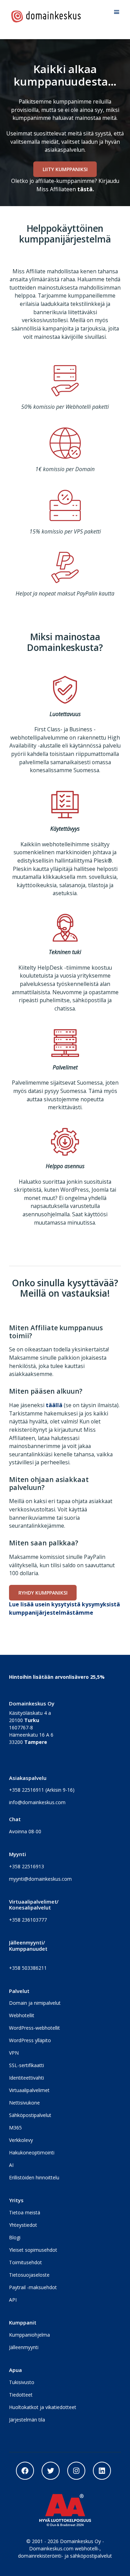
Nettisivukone (24, 2103)
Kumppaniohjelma (29, 2335)
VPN (14, 2053)
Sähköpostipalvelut (30, 2115)
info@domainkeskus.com (37, 1802)
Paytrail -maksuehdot (33, 2287)
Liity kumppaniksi (65, 169)
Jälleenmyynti (24, 2347)
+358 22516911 (27, 1790)
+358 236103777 (28, 1920)
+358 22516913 (27, 1866)
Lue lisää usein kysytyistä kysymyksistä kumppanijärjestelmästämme (64, 1608)
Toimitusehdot (25, 2262)
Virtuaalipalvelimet (29, 2090)
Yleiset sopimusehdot (33, 2250)
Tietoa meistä (25, 2212)
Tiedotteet (21, 2395)
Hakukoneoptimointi (32, 2152)
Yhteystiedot (23, 2225)
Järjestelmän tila (27, 2420)
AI (11, 2165)
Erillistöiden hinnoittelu (34, 2177)
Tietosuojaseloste (29, 2275)
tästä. (86, 189)
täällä (54, 1405)
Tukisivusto (22, 2382)
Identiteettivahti (27, 2078)
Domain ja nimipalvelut (35, 2003)
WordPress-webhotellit (34, 2028)
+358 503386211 (28, 1968)
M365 (15, 2128)
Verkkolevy (21, 2140)
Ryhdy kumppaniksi (43, 1593)
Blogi (15, 2237)
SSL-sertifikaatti (27, 2065)
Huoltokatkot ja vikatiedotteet (43, 2407)
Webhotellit (22, 2015)
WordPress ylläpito (30, 2040)
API (13, 2300)
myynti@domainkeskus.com (40, 1879)
